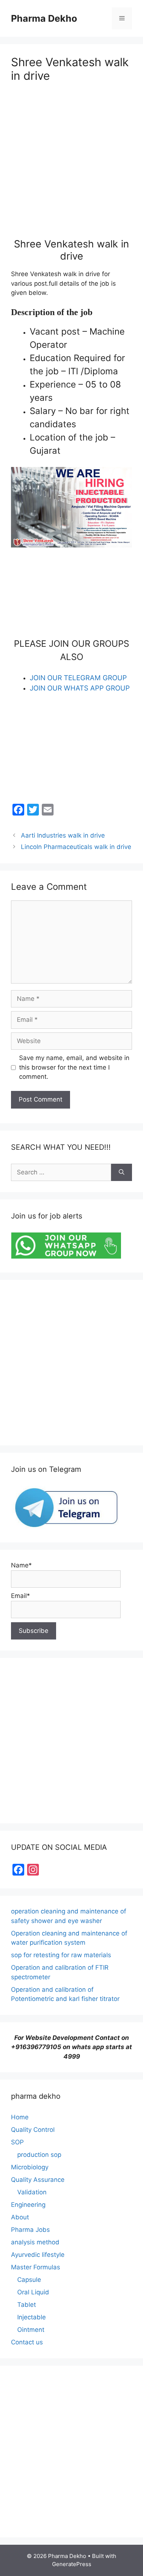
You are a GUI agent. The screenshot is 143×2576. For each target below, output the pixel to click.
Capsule (29, 2280)
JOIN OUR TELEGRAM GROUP (78, 678)
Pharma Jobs (30, 2230)
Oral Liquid (33, 2292)
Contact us (27, 2342)
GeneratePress (72, 2564)
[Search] (122, 1173)
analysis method (35, 2242)
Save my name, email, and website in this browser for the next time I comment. (74, 1067)
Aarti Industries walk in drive (63, 835)
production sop (39, 2155)
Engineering (28, 2205)
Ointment (31, 2330)
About (20, 2217)
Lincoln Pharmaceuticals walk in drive (76, 847)
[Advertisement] (71, 167)
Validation (32, 2192)
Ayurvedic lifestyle (38, 2255)
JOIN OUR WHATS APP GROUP (80, 688)
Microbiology (30, 2167)
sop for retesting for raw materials (61, 1955)
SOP (17, 2142)
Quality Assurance (38, 2180)
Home (20, 2117)
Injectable (32, 2317)
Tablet (27, 2305)
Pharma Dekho (44, 18)
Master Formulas (36, 2267)
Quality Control (33, 2130)
